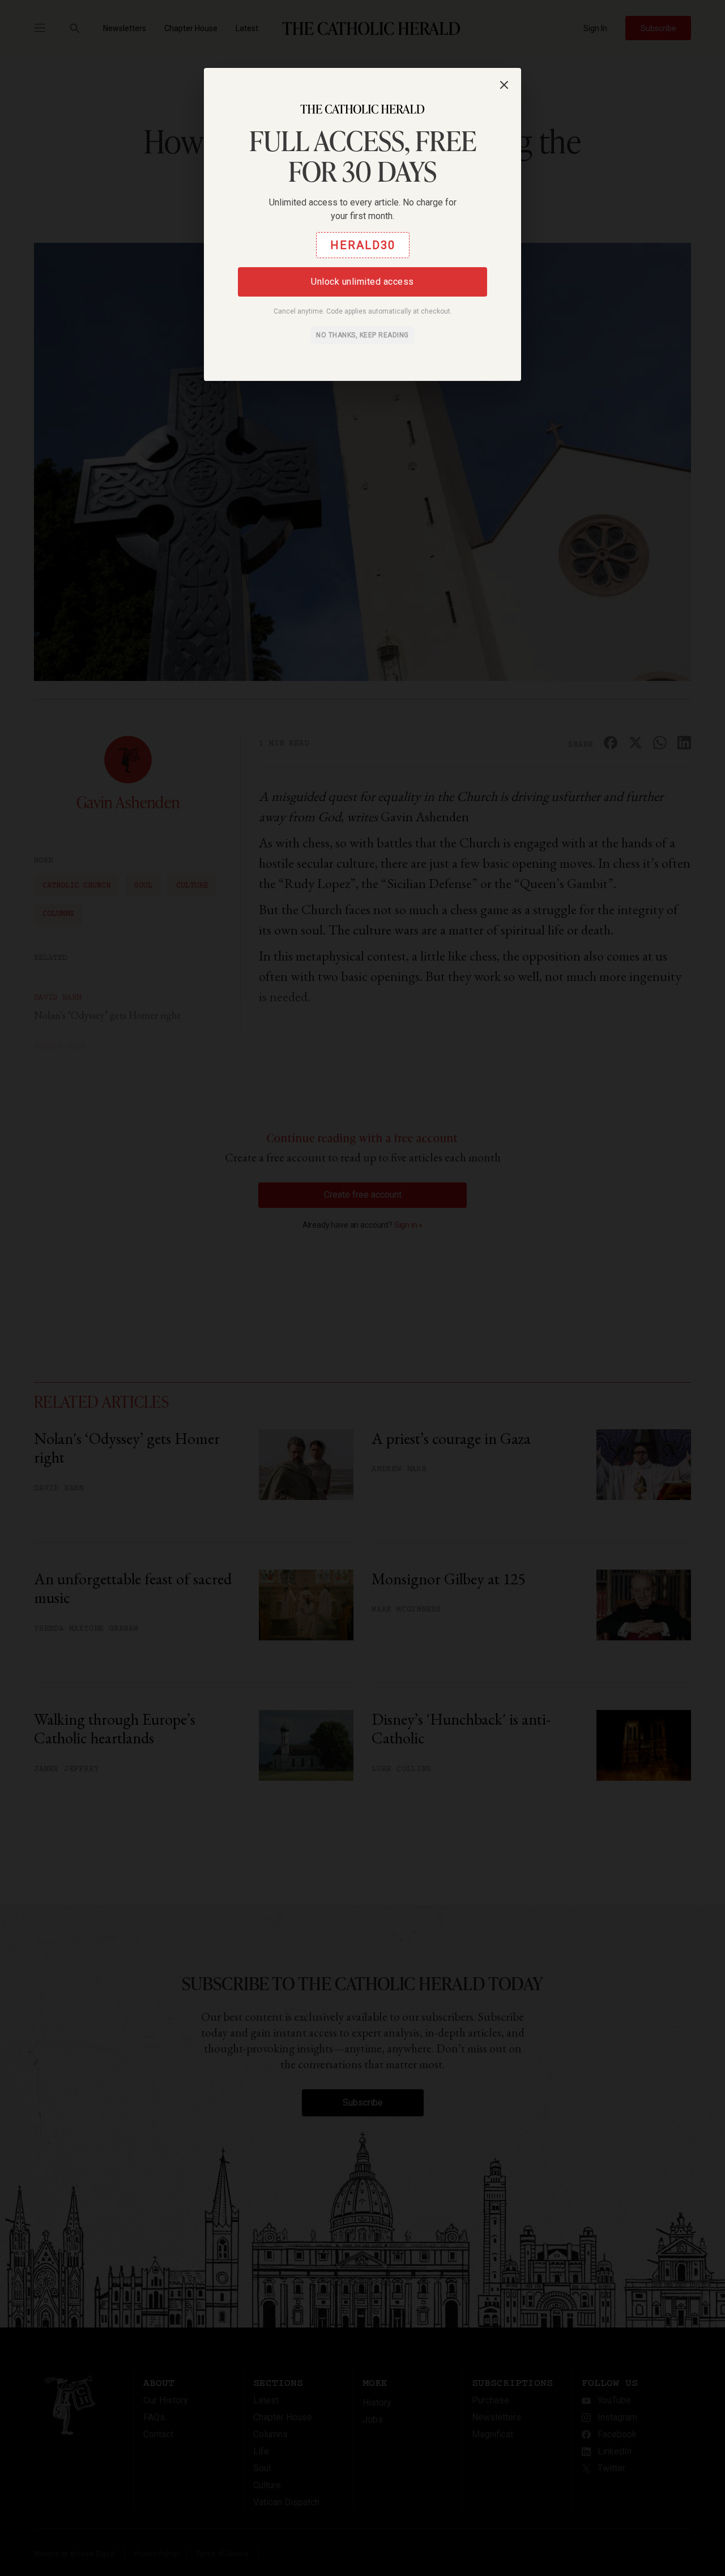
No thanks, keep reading (362, 335)
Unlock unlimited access (362, 282)
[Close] (504, 85)
